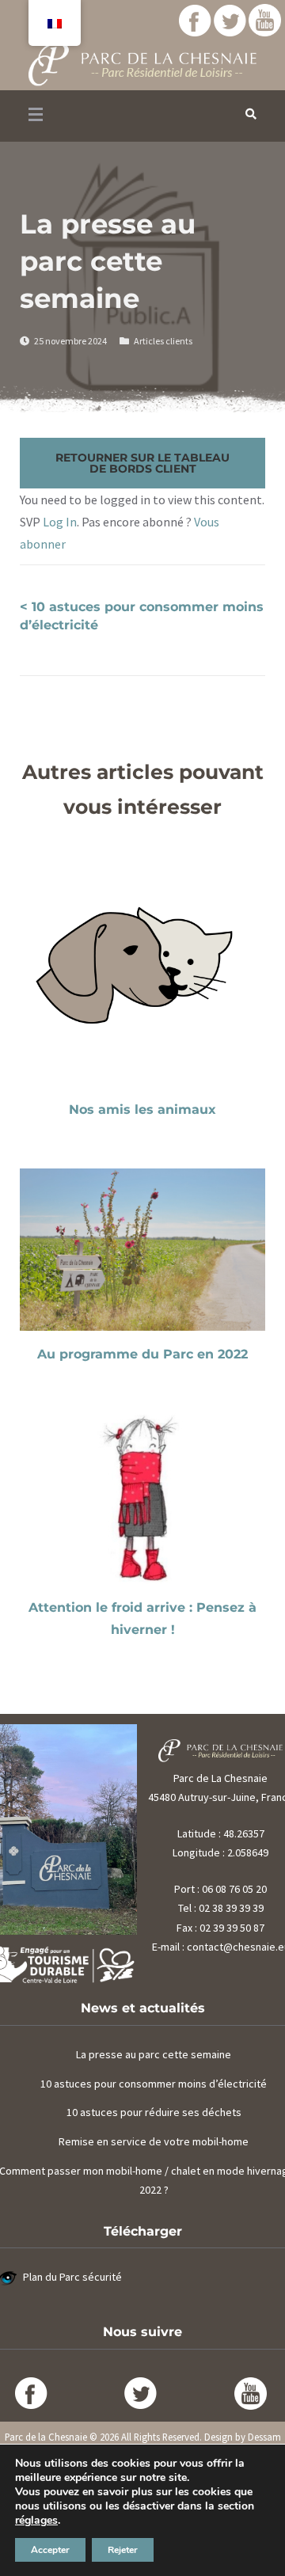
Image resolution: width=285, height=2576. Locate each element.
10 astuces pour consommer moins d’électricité (154, 2084)
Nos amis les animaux (142, 1109)
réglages (36, 2521)
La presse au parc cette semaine (154, 2054)
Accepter (50, 2550)
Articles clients (163, 341)
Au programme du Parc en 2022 (142, 1354)
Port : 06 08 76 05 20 (220, 1889)
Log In (60, 522)
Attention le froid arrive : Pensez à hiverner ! (142, 1619)
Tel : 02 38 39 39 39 (221, 1908)
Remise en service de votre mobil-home (154, 2141)
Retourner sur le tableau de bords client (142, 463)
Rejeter (123, 2550)
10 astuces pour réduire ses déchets (154, 2112)
